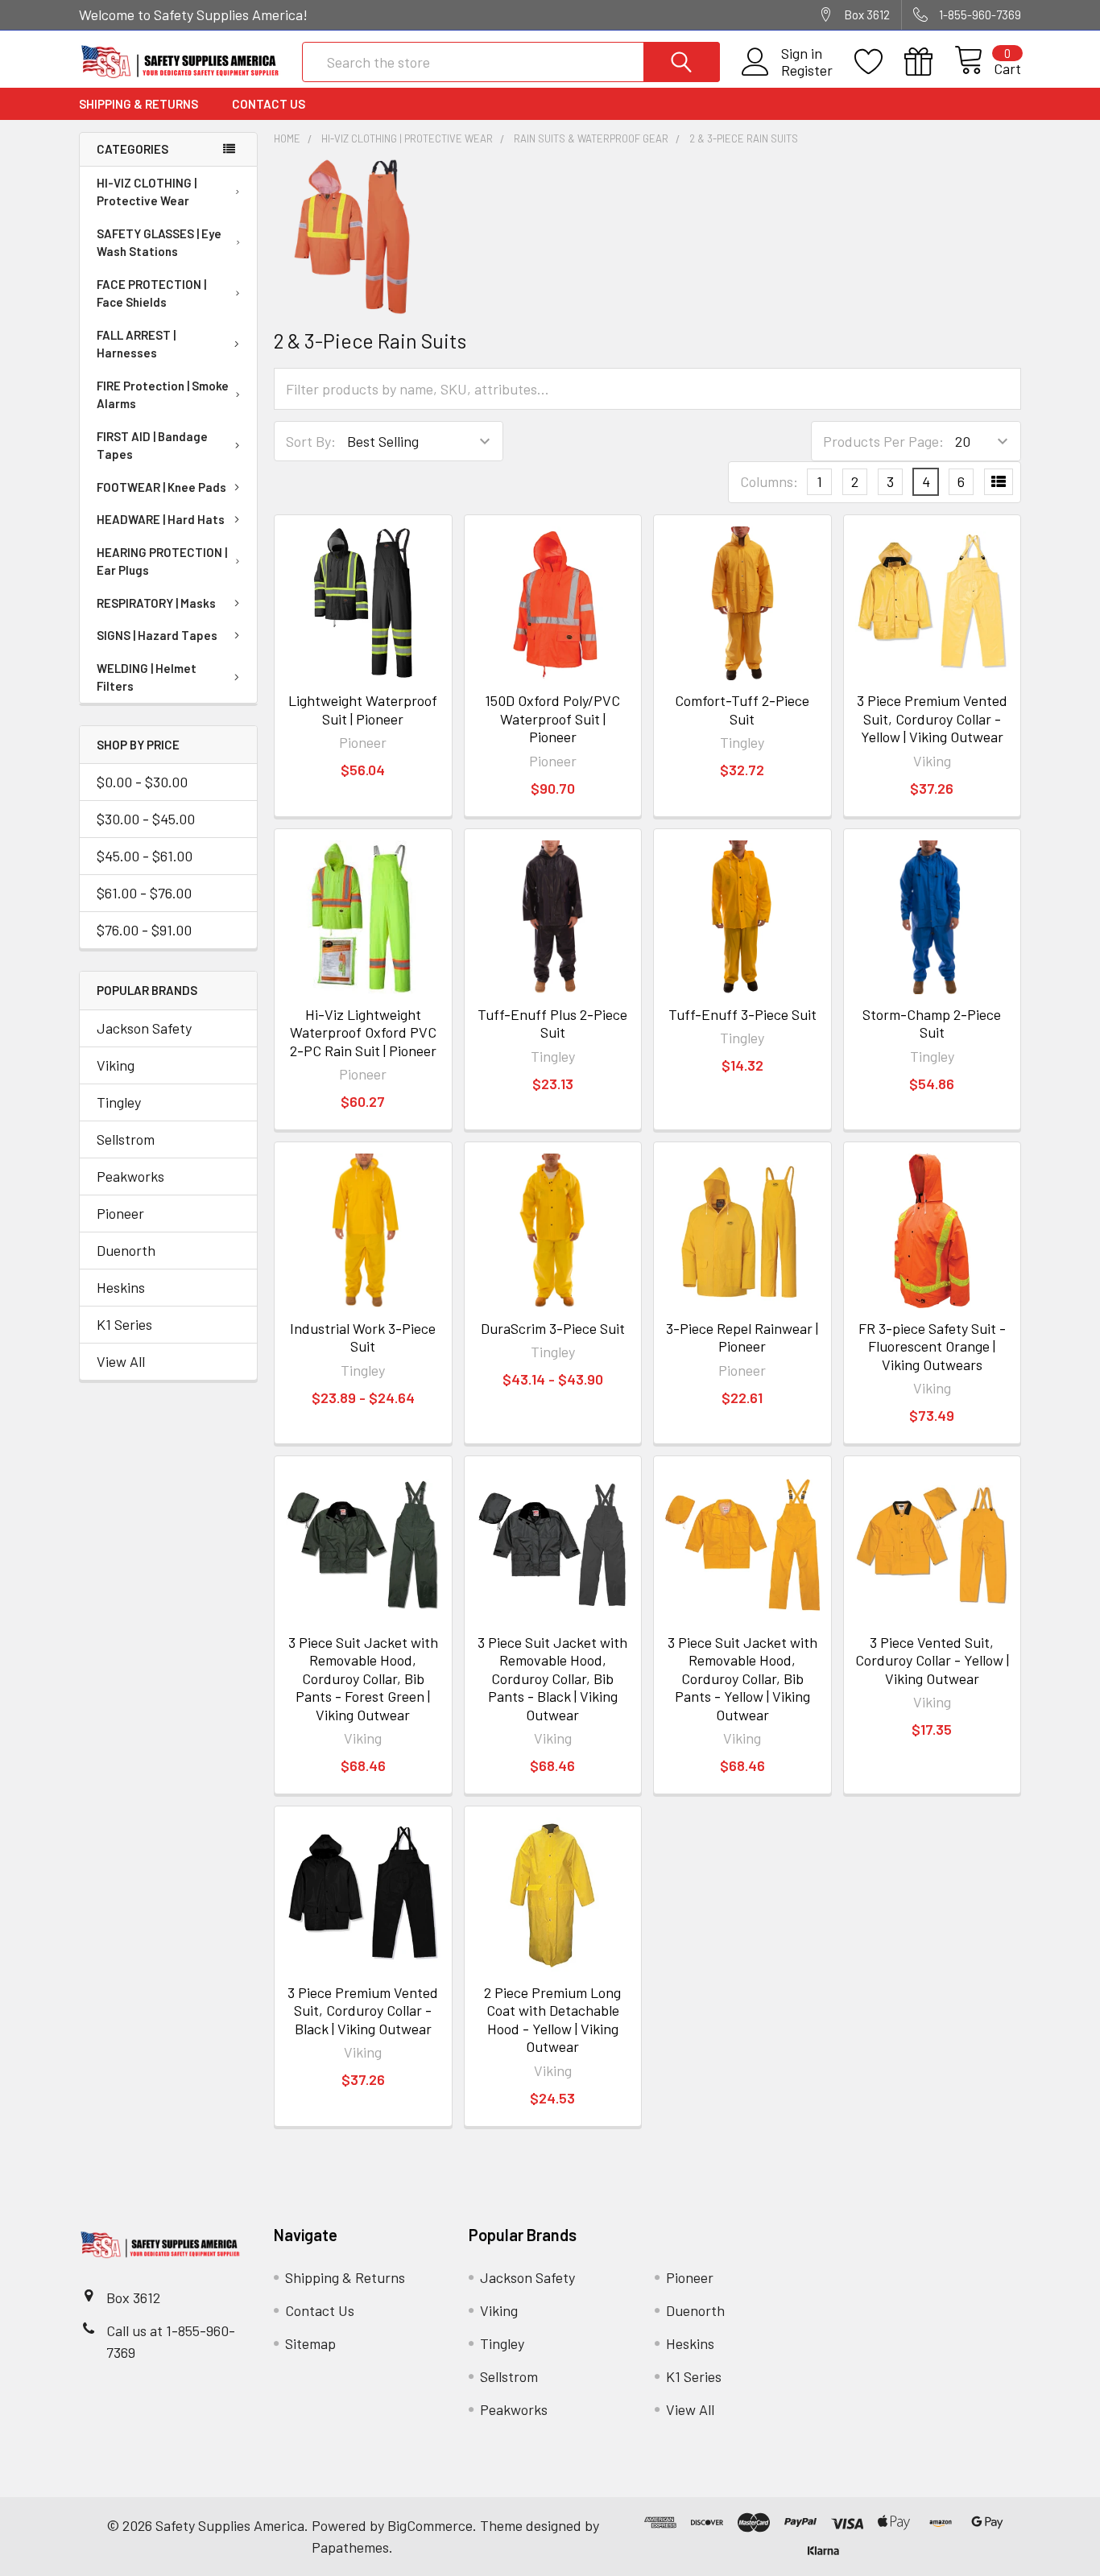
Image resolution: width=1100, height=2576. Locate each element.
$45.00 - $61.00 (145, 856)
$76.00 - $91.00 (144, 930)
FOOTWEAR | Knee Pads (161, 487)
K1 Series (124, 1324)
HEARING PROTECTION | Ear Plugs (162, 561)
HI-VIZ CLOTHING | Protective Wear (147, 192)
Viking (116, 1065)
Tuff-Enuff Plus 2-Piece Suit (552, 1024)
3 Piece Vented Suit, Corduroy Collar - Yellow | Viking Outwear (932, 1660)
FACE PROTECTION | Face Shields (151, 293)
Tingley (119, 1102)
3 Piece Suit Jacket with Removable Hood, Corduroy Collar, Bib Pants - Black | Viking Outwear (552, 1678)
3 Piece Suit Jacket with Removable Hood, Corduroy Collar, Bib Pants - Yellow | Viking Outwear (742, 1678)
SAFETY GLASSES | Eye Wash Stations (159, 243)
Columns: (769, 481)
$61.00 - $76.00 (144, 893)
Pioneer (120, 1213)
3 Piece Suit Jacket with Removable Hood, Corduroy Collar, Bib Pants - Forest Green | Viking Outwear (363, 1678)
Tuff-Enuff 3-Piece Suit (742, 1014)
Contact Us (269, 104)
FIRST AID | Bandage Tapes (152, 446)
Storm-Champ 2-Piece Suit (932, 1024)
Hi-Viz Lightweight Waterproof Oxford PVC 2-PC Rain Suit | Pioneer (363, 1032)
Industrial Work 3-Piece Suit (363, 1338)
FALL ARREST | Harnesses (136, 344)
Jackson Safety (144, 1028)
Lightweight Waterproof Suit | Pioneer (363, 710)
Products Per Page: (883, 441)
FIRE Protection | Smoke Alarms (163, 395)
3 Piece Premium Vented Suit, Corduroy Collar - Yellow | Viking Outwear (932, 718)
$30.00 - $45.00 (146, 819)
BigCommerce (430, 2525)
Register (807, 70)
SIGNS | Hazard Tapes (157, 635)
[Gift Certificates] (929, 62)
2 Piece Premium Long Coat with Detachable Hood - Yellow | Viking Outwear (552, 2020)
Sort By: (311, 441)
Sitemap (310, 2343)
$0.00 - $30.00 (142, 782)
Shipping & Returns (139, 104)
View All (121, 1361)
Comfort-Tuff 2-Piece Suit (742, 710)
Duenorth (126, 1250)
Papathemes (350, 2547)
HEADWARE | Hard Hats (161, 519)
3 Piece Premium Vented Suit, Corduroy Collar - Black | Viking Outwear (363, 2010)
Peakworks (130, 1176)
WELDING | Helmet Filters (147, 677)
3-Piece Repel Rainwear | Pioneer (742, 1338)
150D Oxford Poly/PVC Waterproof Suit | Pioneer (552, 718)
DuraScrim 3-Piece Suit (553, 1328)
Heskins (121, 1287)
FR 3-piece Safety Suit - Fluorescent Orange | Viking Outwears (932, 1346)
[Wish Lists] (879, 62)
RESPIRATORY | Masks (156, 603)
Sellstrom (126, 1139)
